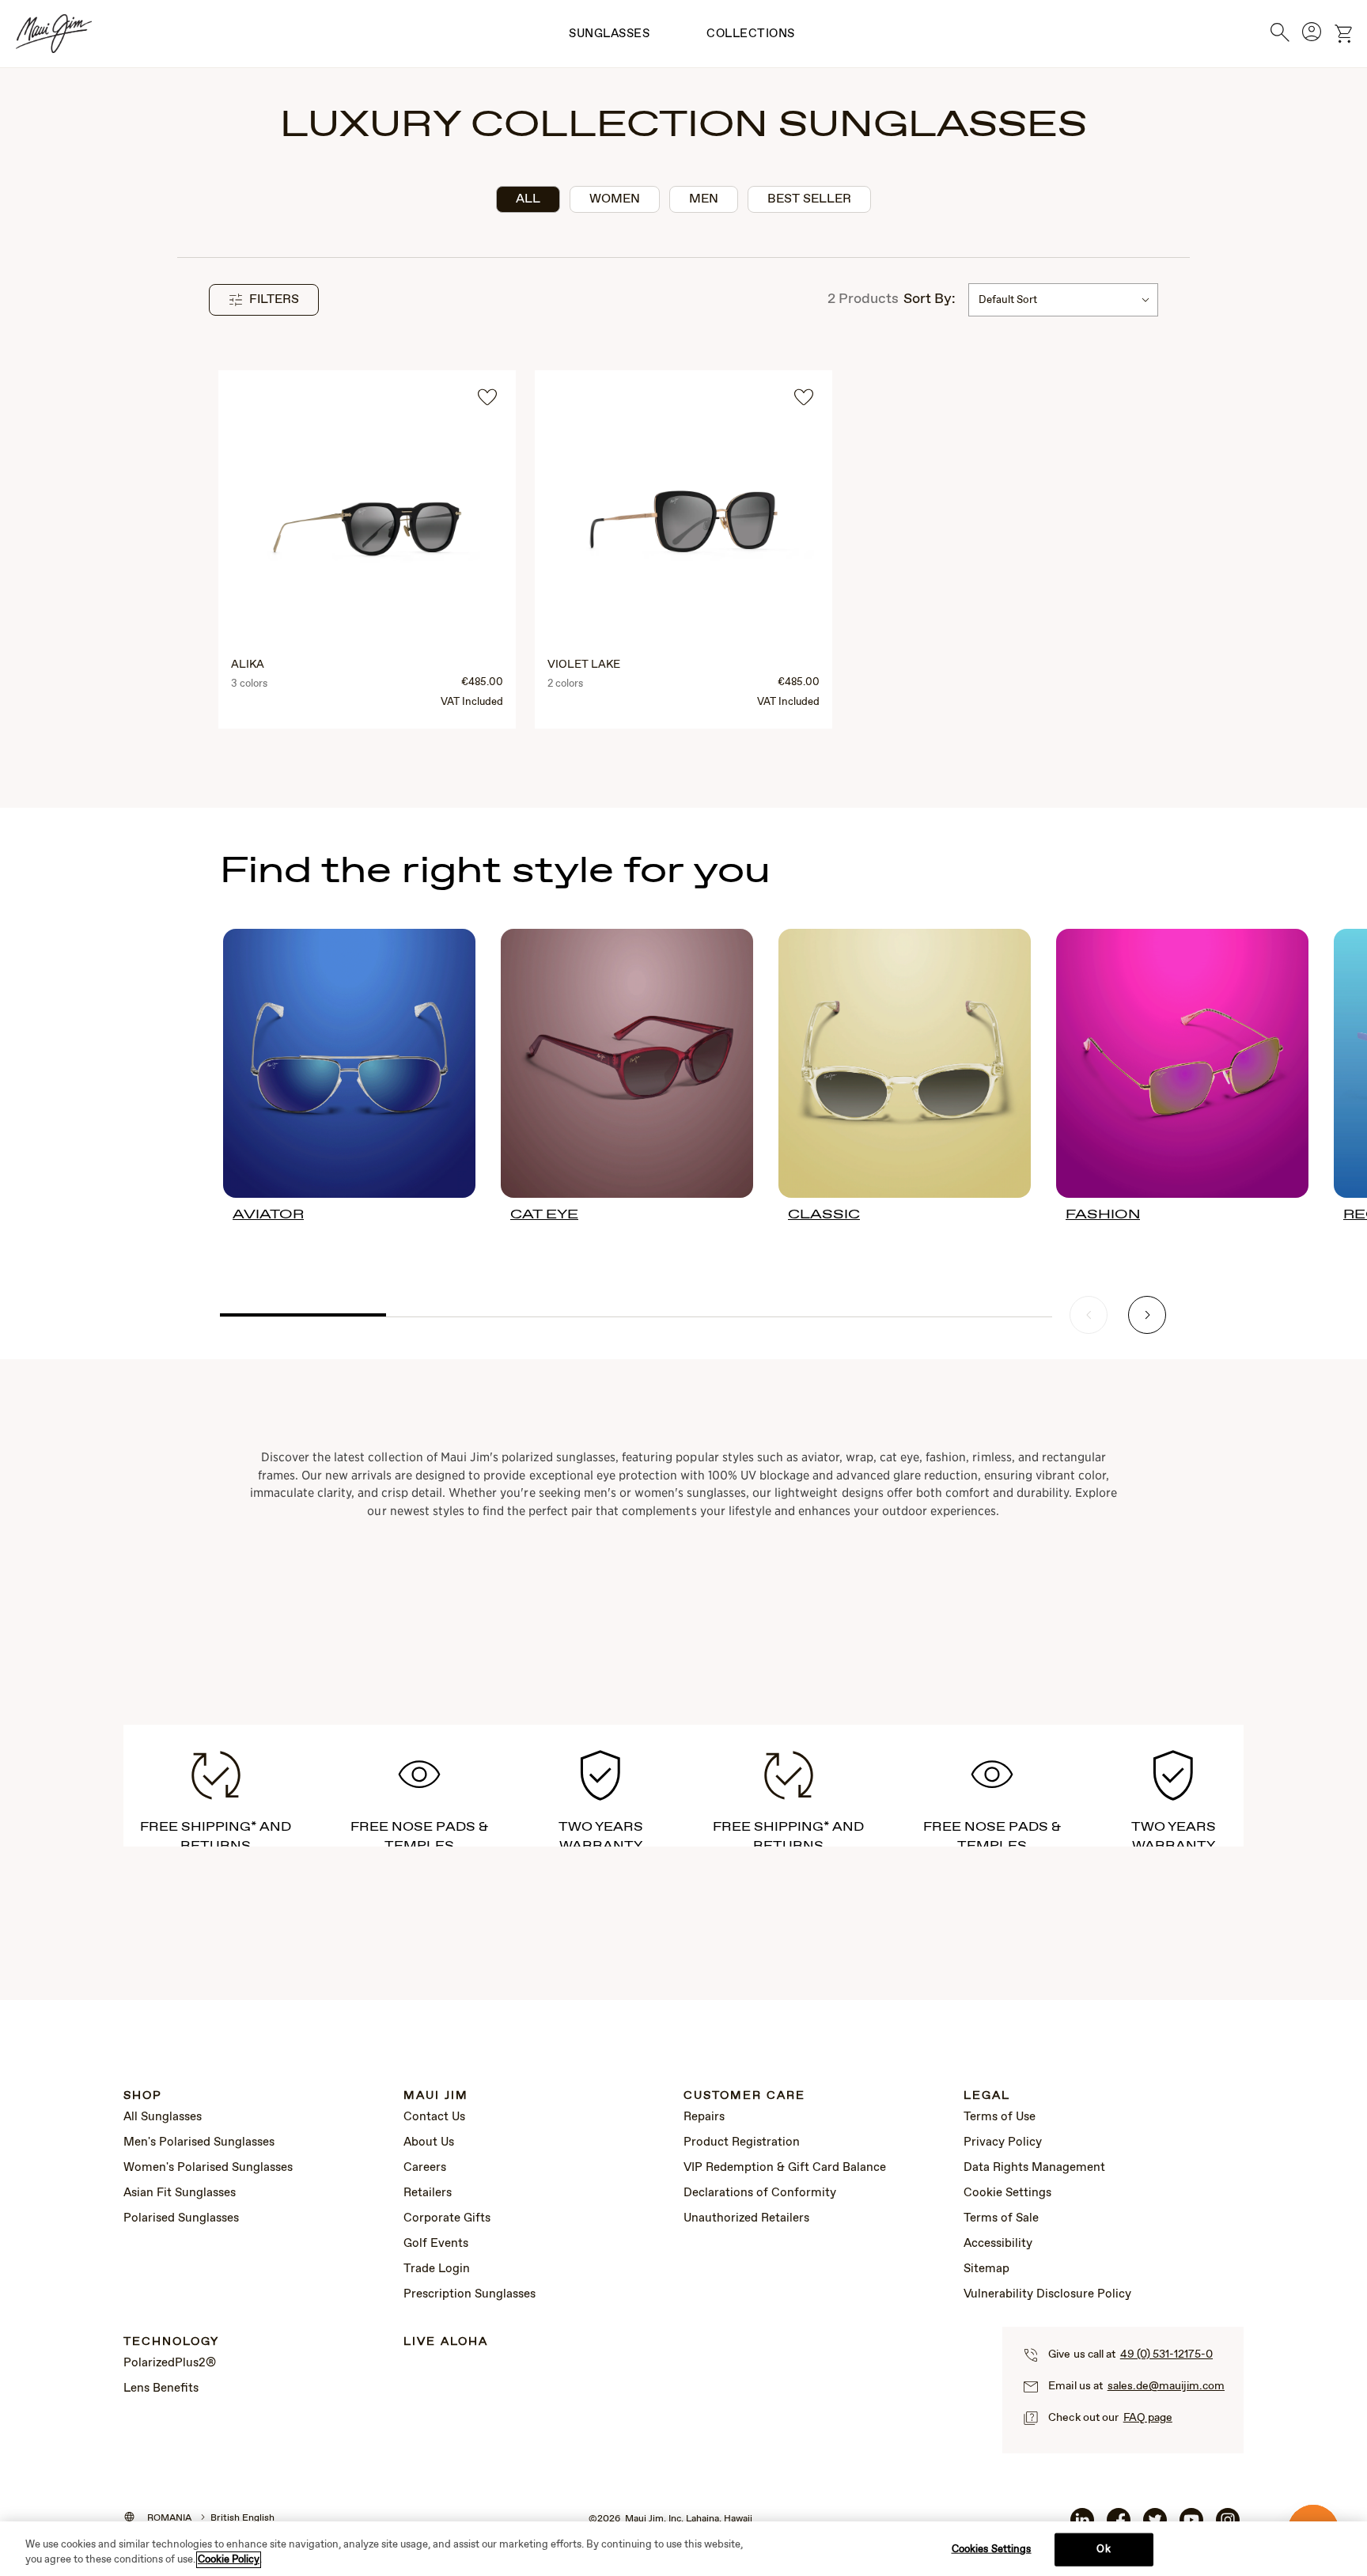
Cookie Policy (229, 2560)
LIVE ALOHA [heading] (446, 2342)
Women (615, 199)
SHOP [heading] (143, 2096)
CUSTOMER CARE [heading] (744, 2096)
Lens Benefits (161, 2388)
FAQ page (1148, 2418)
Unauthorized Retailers (746, 2218)
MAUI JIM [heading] (436, 2096)
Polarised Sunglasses (181, 2218)
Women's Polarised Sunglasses (208, 2168)
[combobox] (1063, 300)
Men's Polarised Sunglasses (199, 2142)
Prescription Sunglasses (470, 2294)
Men (704, 199)
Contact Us (434, 2117)
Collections (751, 34)
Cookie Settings (1007, 2193)
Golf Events (436, 2244)
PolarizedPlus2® (170, 2363)
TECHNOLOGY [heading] (171, 2342)
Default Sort (1008, 300)
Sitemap (986, 2269)
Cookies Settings (992, 2549)
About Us (429, 2142)
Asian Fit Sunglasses (180, 2193)
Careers (425, 2168)
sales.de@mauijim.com (1166, 2386)
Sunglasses (609, 34)
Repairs (704, 2117)
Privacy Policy (1003, 2142)
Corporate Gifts (447, 2218)
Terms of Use (1000, 2117)
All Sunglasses (163, 2117)
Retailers (428, 2193)
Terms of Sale (1001, 2218)
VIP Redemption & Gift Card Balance (785, 2168)
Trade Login (437, 2269)
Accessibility (998, 2244)
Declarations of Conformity (760, 2193)
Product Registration (742, 2142)
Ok (1103, 2549)
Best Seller (809, 199)
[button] (264, 300)
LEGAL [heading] (987, 2096)
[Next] (1147, 1315)
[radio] (528, 199)
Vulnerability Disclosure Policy (1047, 2294)
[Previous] (1089, 1315)
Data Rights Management (1034, 2168)
